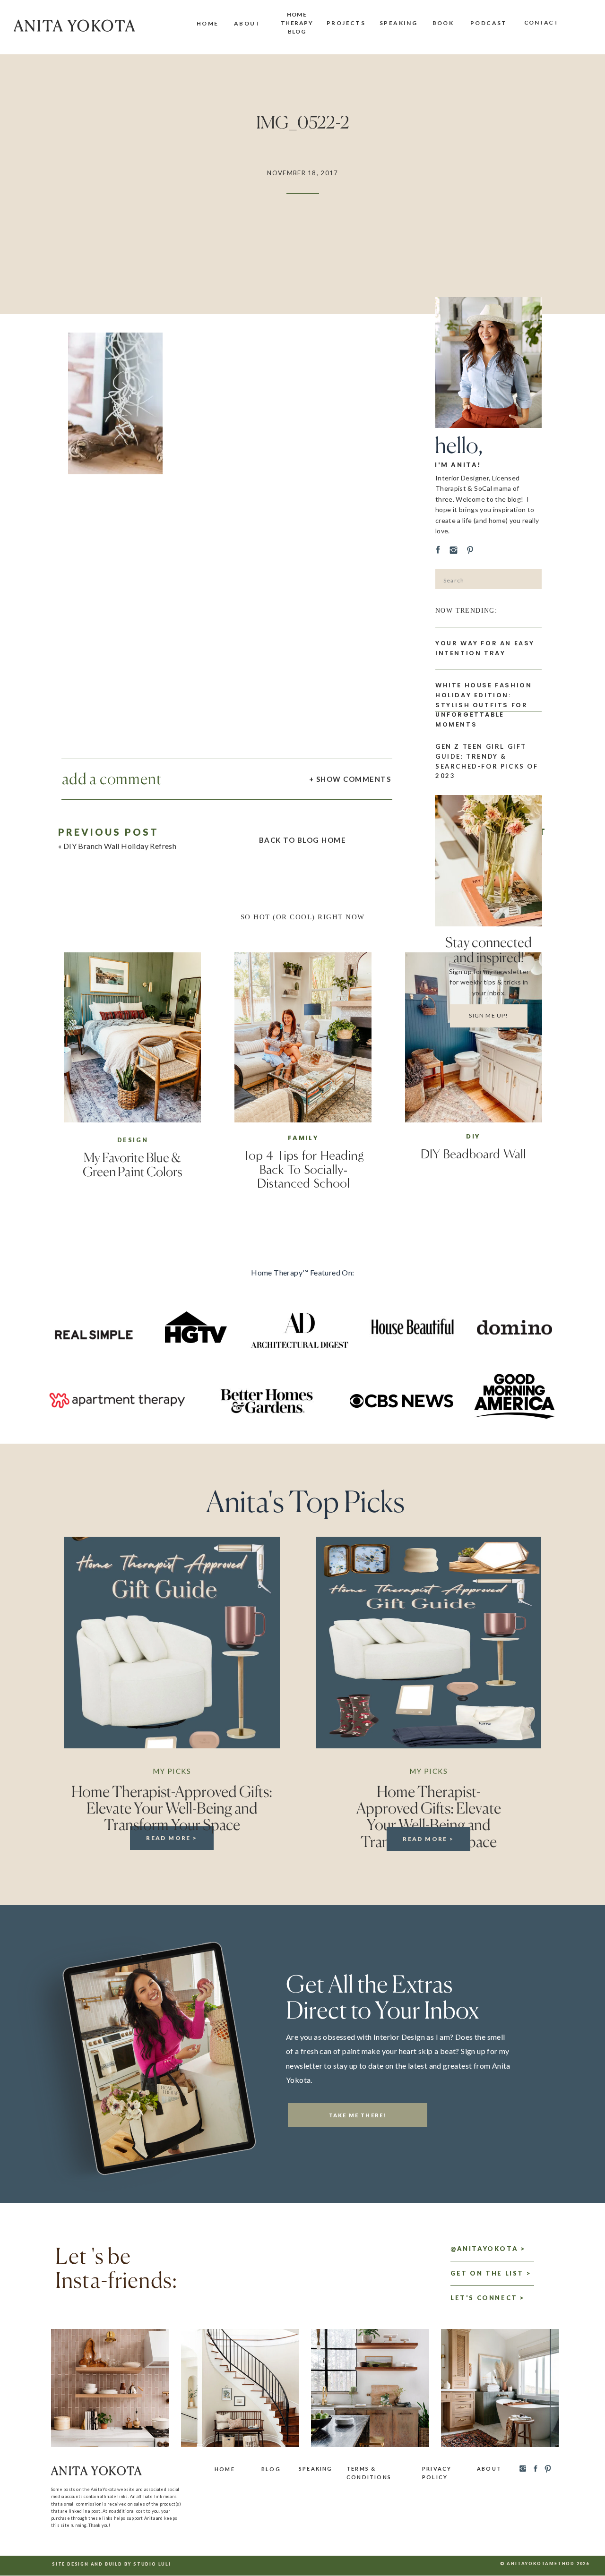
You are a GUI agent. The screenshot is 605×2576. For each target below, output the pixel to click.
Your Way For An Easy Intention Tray (485, 648)
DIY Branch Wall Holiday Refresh (120, 846)
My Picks (172, 1771)
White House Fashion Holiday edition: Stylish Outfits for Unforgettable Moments (484, 705)
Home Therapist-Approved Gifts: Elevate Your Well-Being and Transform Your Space (172, 1808)
